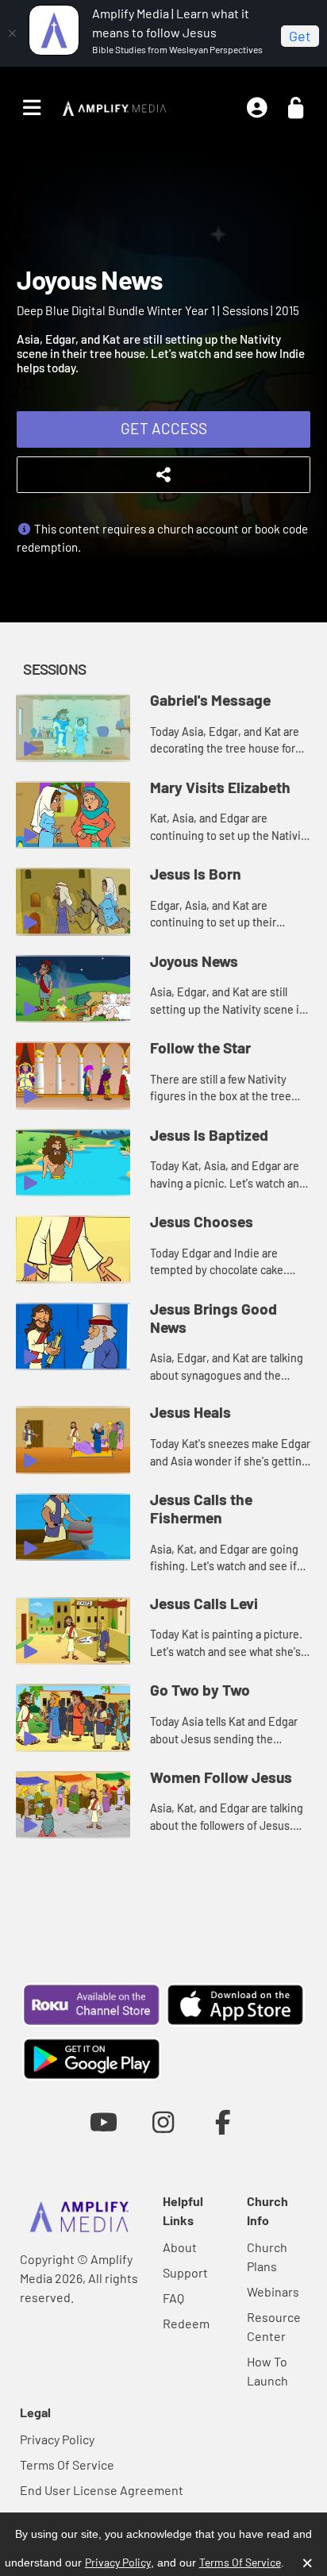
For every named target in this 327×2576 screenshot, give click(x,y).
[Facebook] (223, 2122)
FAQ (173, 2298)
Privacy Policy (57, 2439)
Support (185, 2272)
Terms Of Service (67, 2464)
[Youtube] (104, 2122)
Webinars (273, 2291)
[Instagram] (163, 2122)
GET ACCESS (164, 428)
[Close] (12, 33)
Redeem (186, 2323)
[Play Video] (73, 728)
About (180, 2247)
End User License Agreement (102, 2490)
